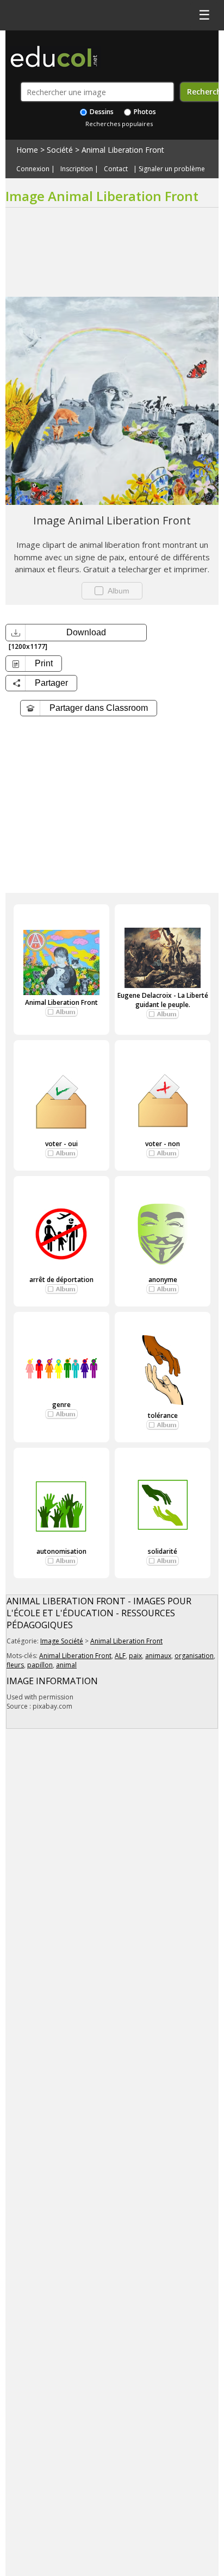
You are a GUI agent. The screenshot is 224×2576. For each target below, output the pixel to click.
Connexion (33, 169)
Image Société (62, 1641)
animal (66, 1665)
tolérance (163, 1415)
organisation (194, 1656)
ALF (120, 1656)
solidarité (163, 1551)
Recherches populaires (119, 124)
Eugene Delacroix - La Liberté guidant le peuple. (163, 1000)
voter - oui (61, 1144)
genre (61, 1405)
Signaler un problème (172, 169)
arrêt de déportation (61, 1280)
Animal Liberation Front (123, 150)
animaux (158, 1656)
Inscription (77, 169)
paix (135, 1656)
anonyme (163, 1280)
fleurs (15, 1665)
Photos (144, 112)
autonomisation (61, 1551)
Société (60, 150)
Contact (116, 169)
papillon (40, 1665)
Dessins (101, 112)
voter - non (163, 1144)
